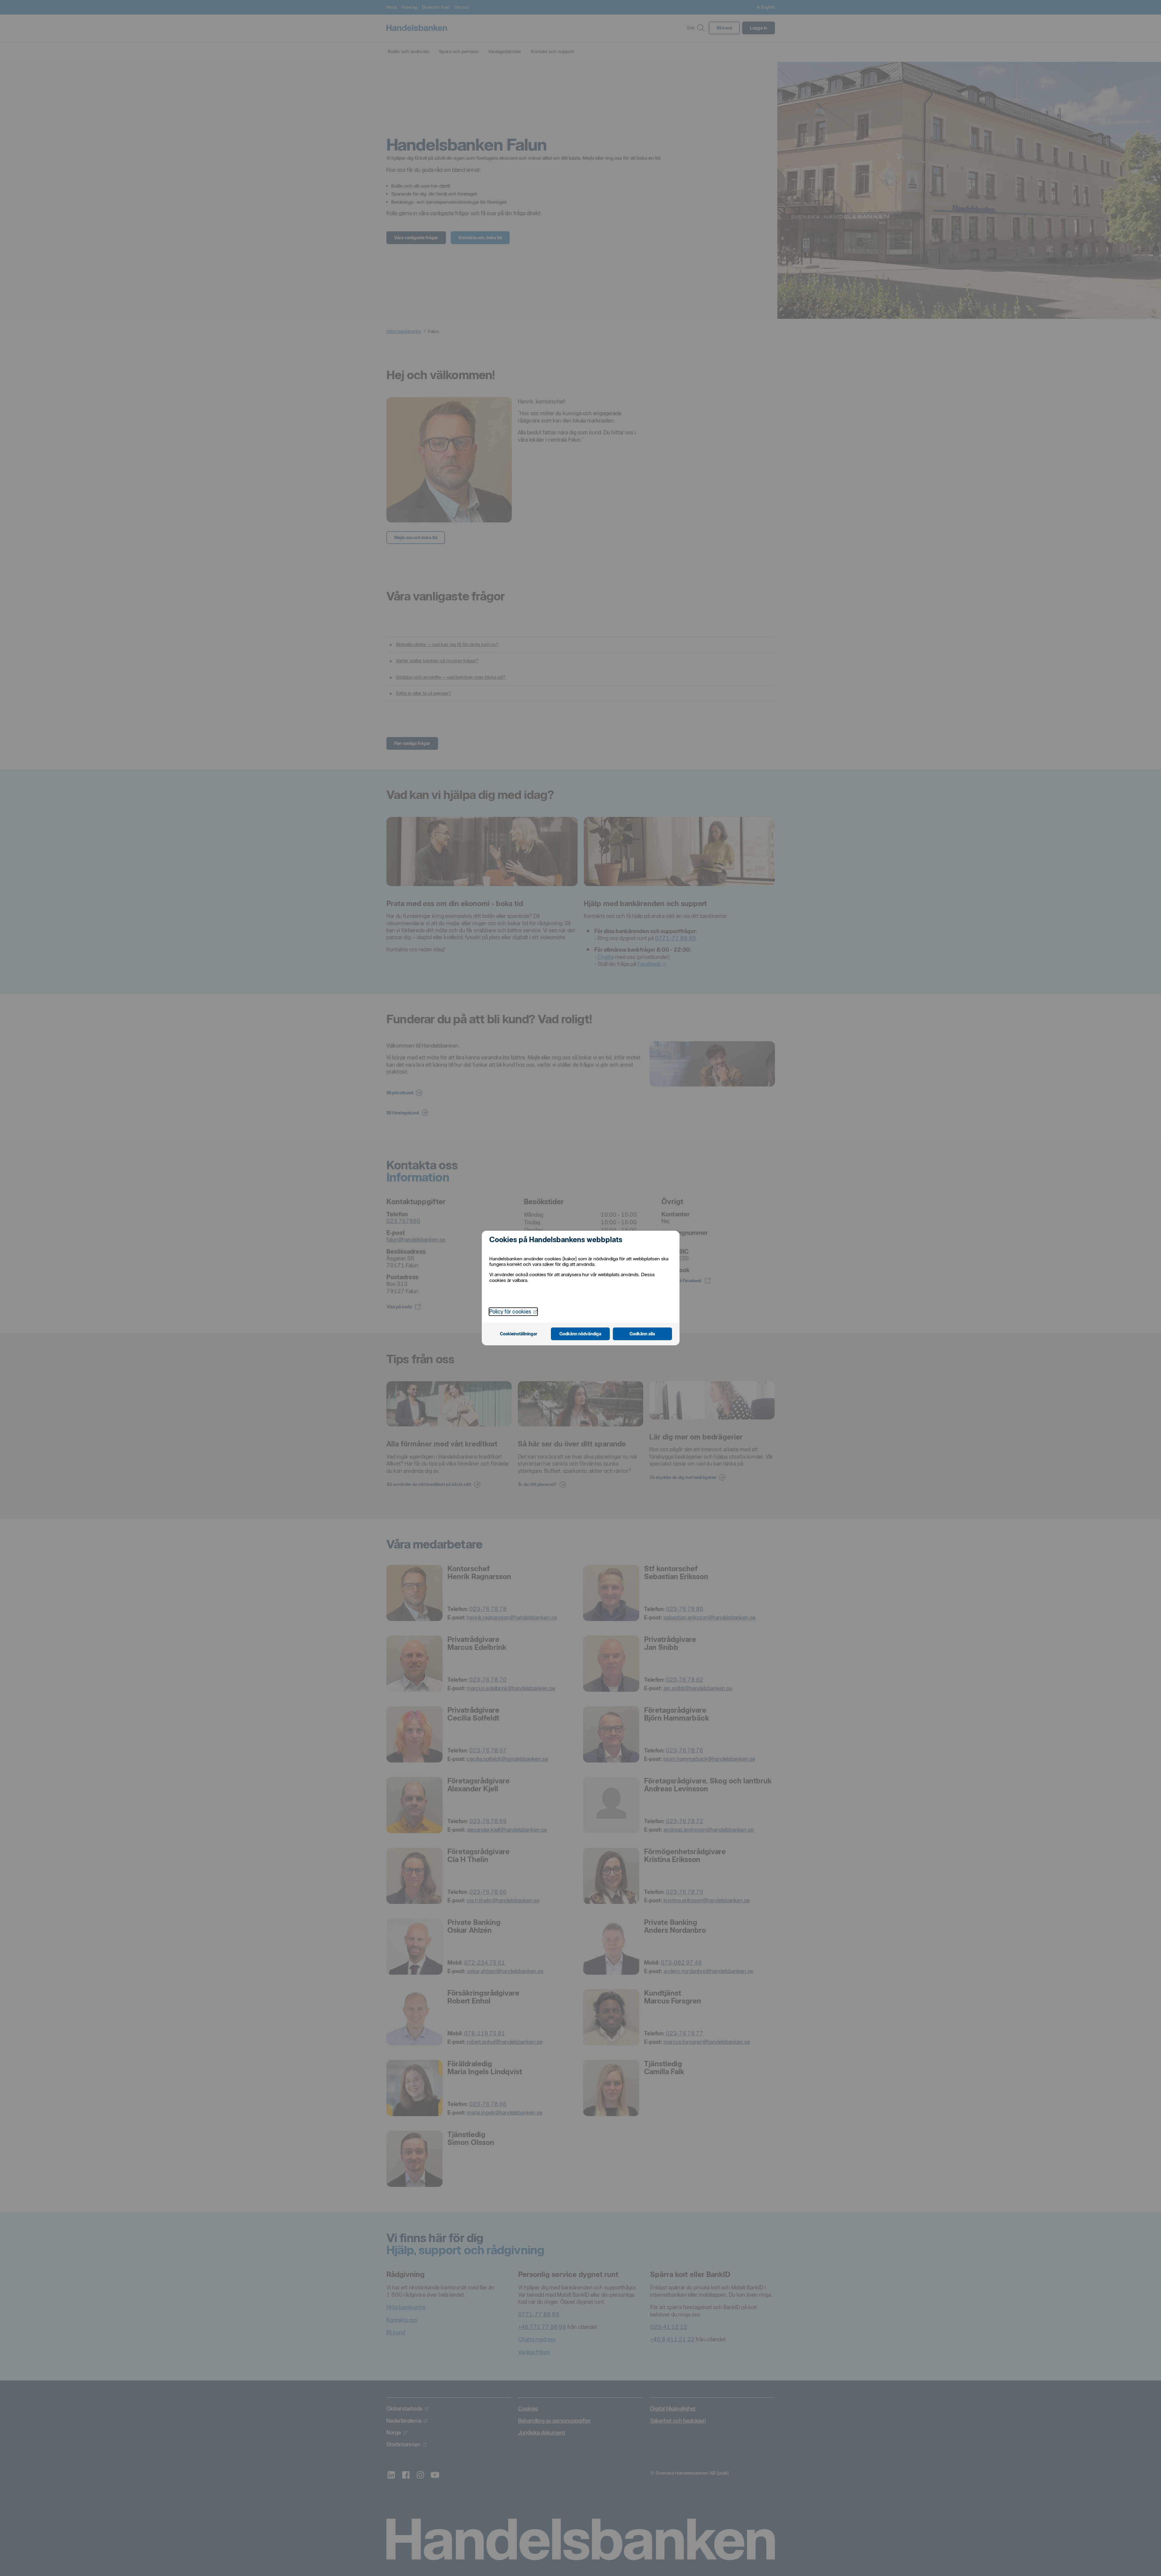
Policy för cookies (513, 1311)
